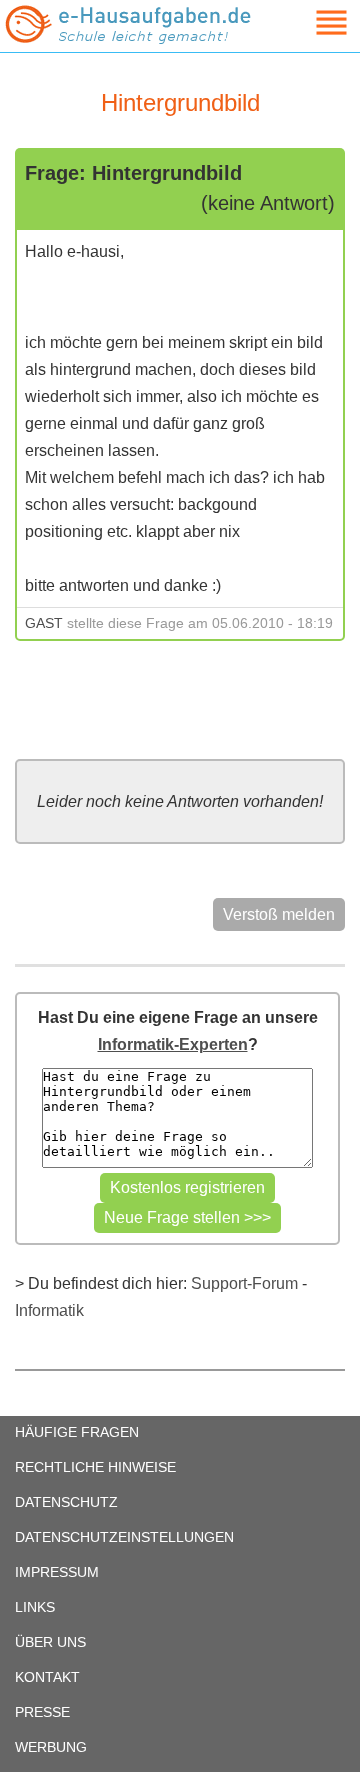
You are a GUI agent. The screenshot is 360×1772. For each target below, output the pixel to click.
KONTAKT (47, 1677)
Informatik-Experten (173, 1044)
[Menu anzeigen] (308, 22)
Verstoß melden (279, 914)
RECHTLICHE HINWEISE (95, 1467)
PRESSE (42, 1712)
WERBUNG (51, 1747)
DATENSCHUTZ (66, 1502)
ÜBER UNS (50, 1642)
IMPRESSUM (57, 1572)
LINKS (35, 1607)
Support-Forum (244, 1283)
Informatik (49, 1310)
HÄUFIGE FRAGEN (77, 1432)
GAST (44, 623)
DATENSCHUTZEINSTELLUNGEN (124, 1537)
